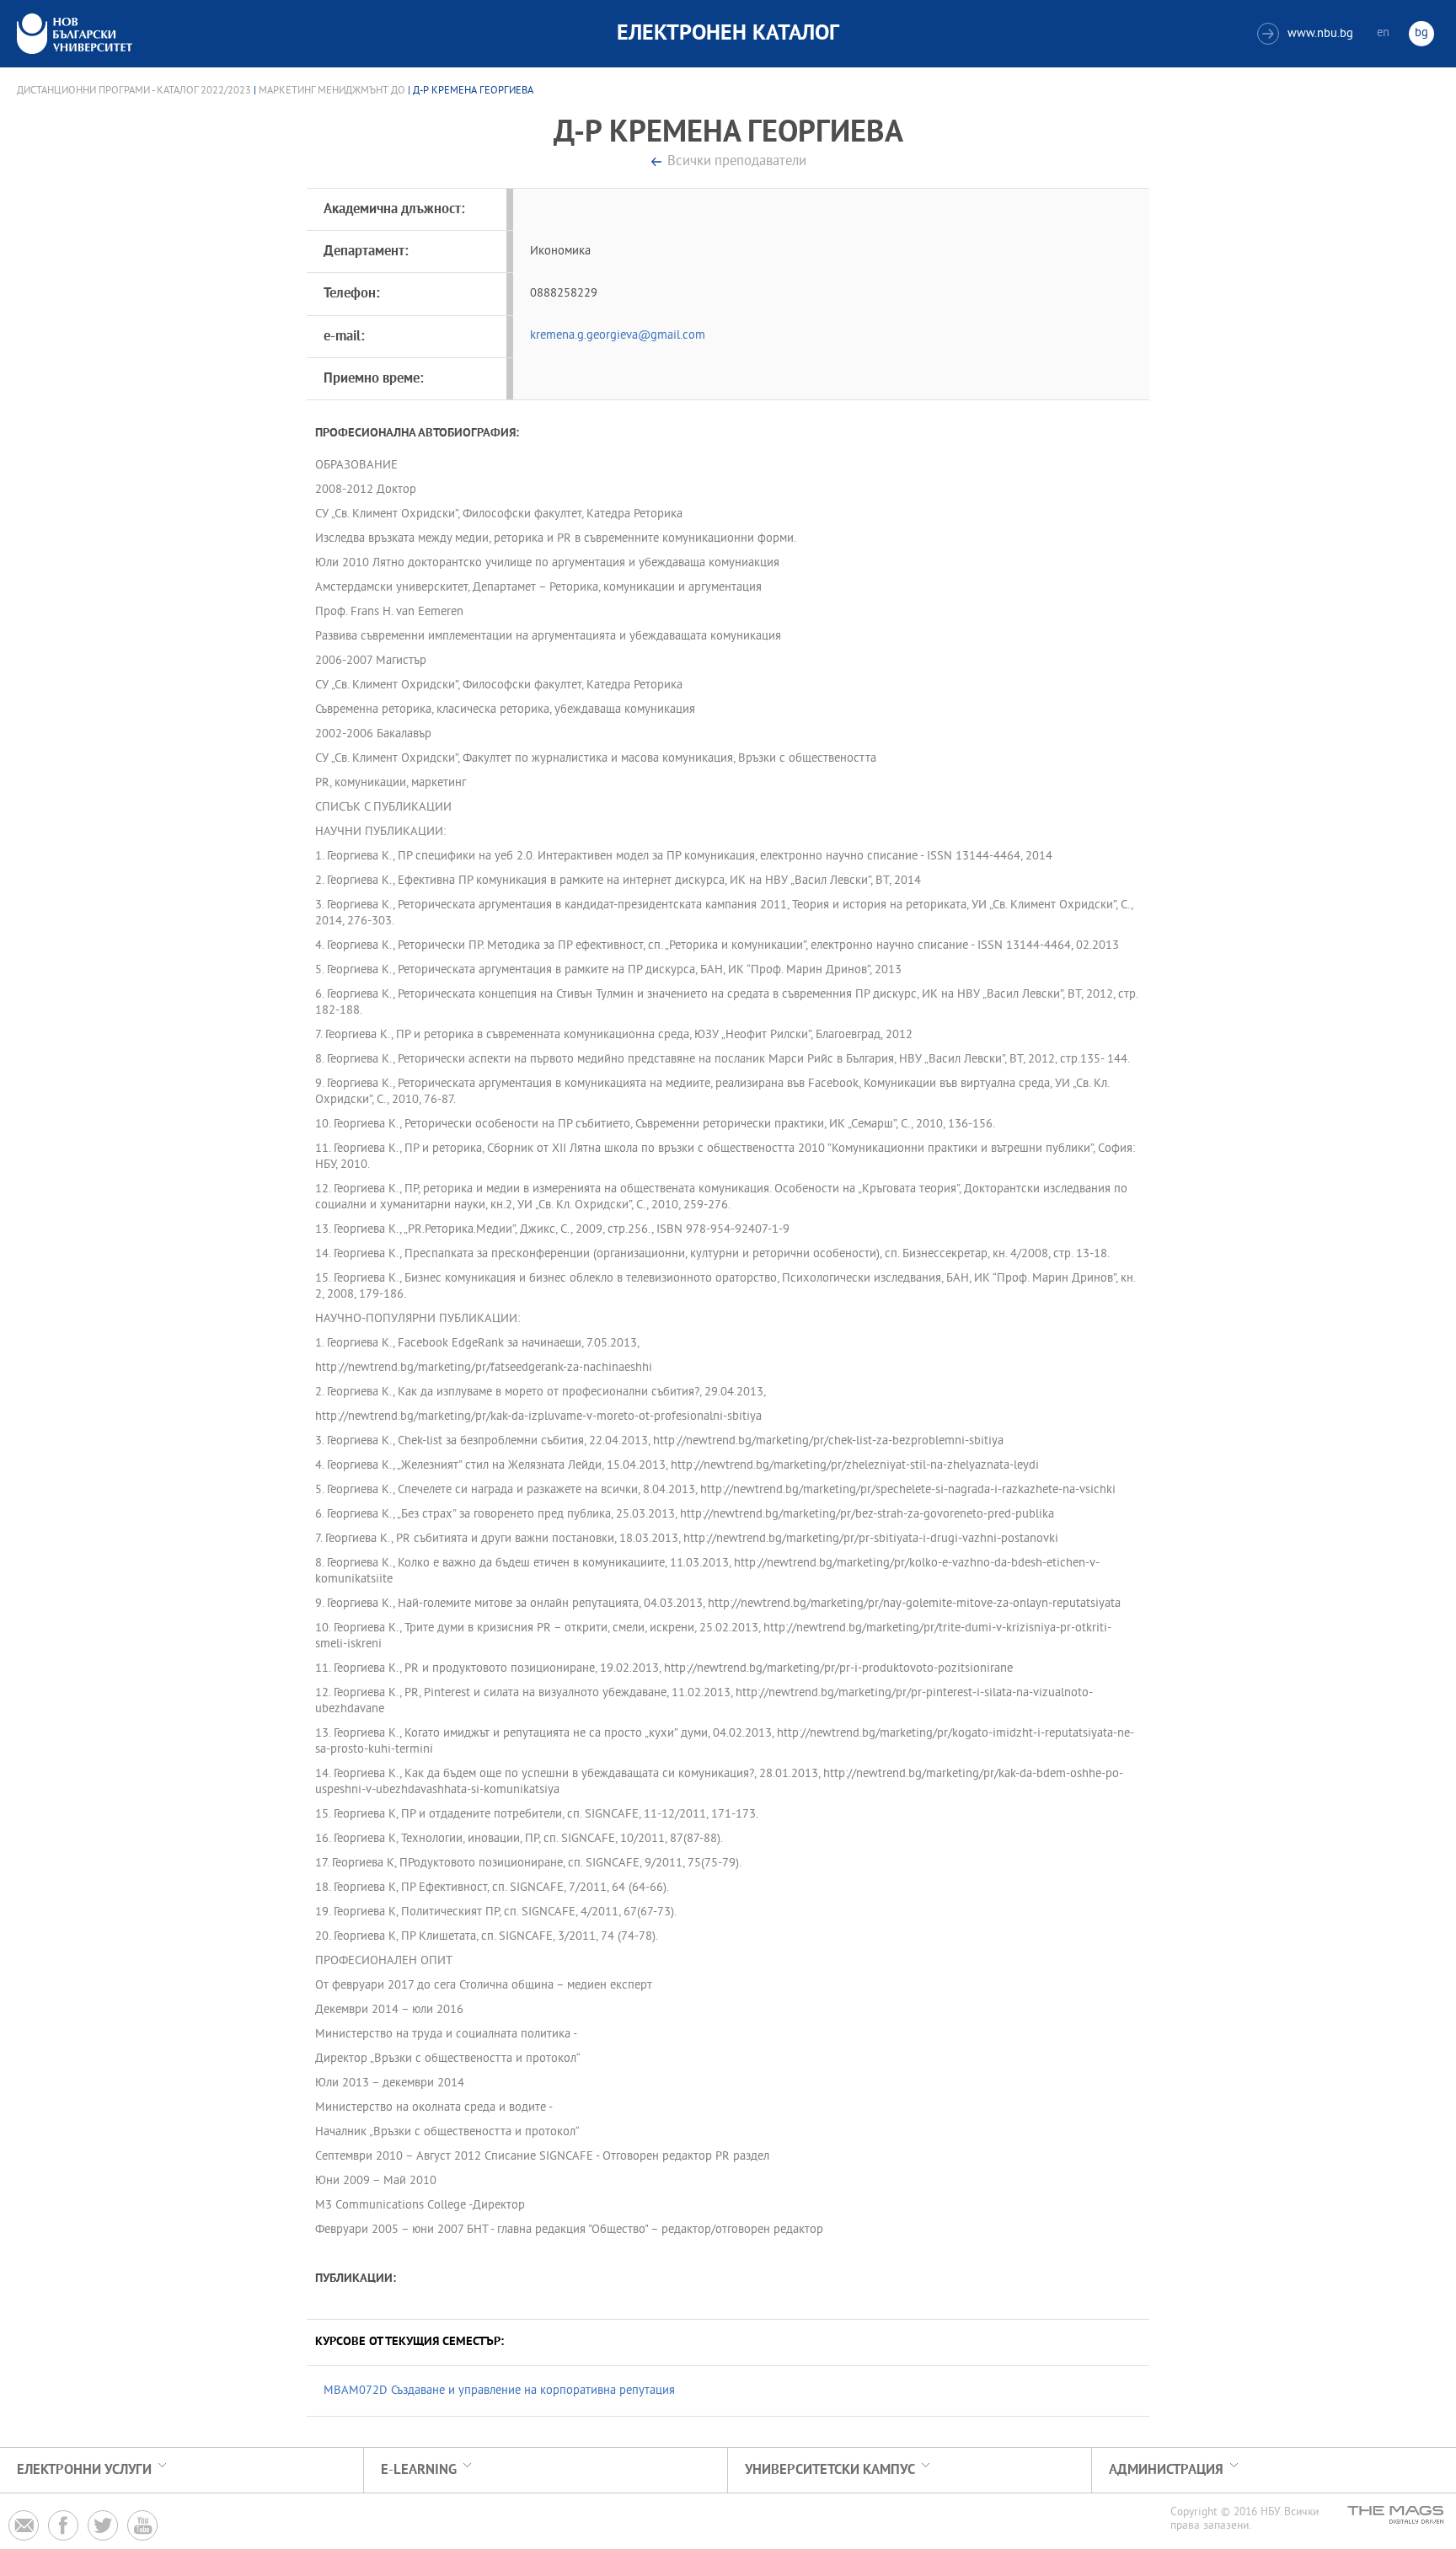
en (1383, 33)
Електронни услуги (84, 2470)
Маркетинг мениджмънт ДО (332, 91)
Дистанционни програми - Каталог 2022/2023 (134, 91)
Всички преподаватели (737, 162)
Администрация (1166, 2470)
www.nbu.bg (1307, 34)
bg (1421, 33)
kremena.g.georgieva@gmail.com (618, 336)
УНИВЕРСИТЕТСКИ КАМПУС (830, 2470)
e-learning (419, 2470)
